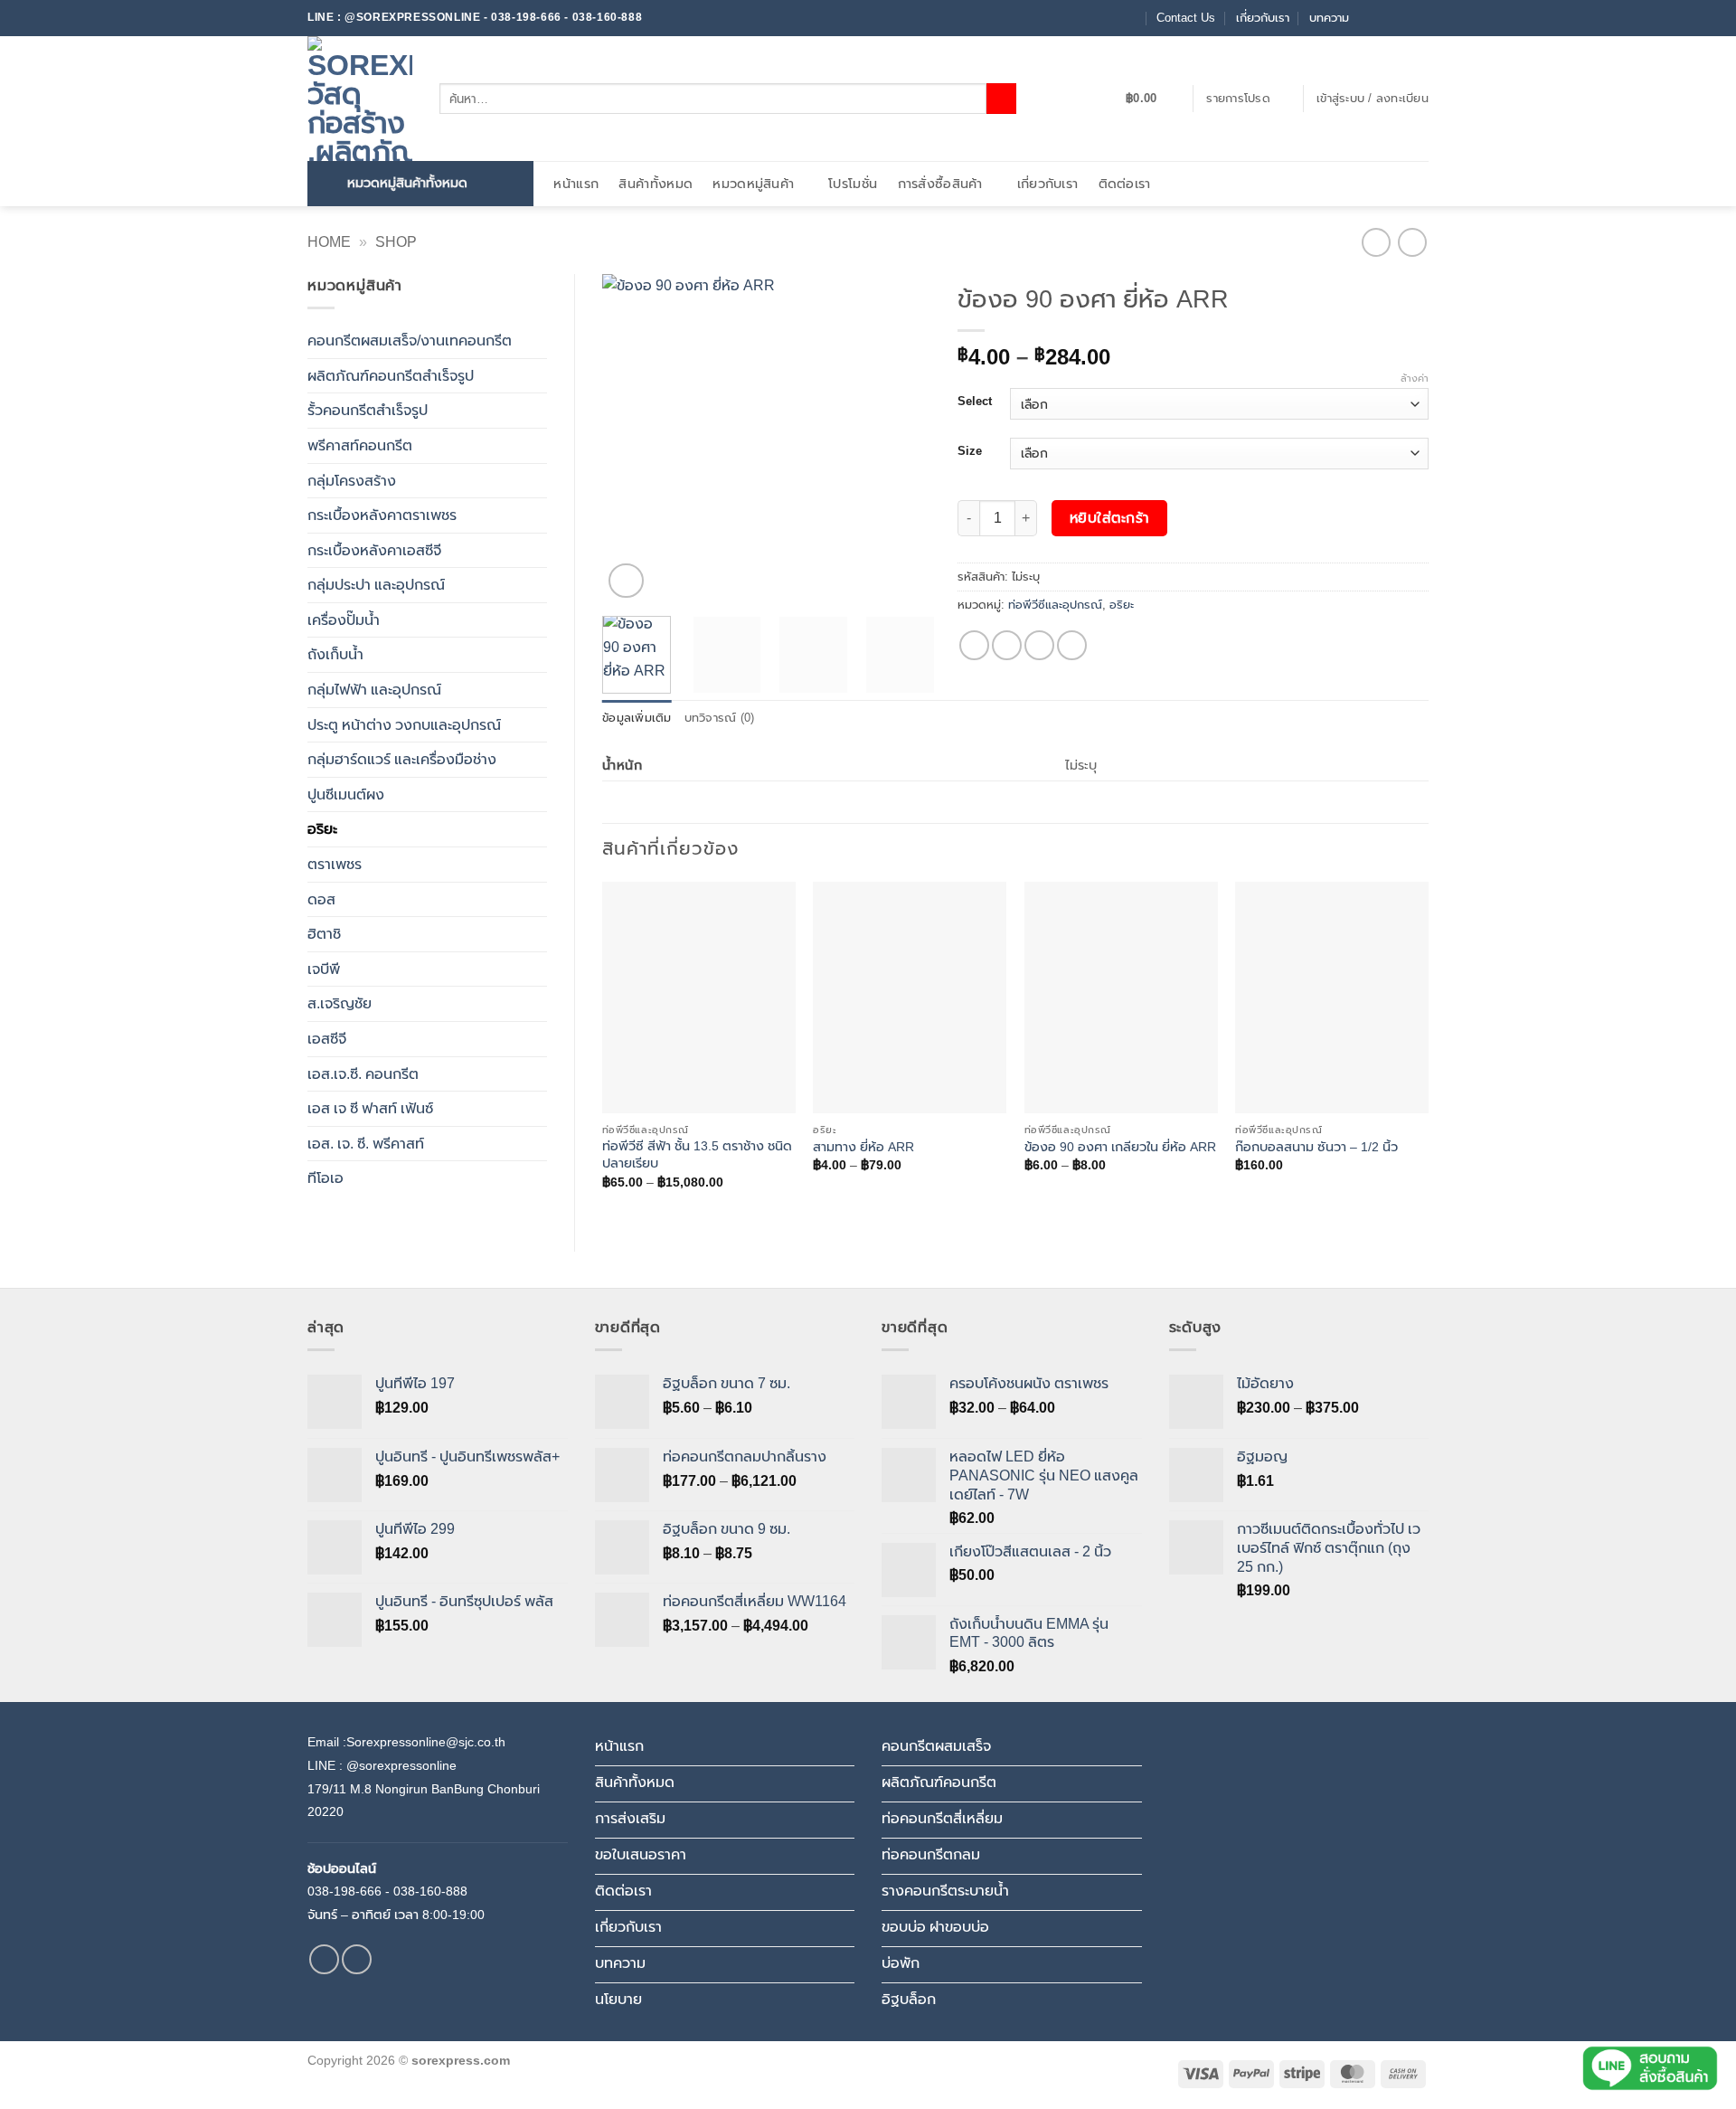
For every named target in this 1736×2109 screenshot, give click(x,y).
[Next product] (1376, 242)
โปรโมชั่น (853, 184)
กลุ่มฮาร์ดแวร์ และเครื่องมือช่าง (402, 759)
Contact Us (1186, 18)
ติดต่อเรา (1125, 184)
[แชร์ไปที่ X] (1007, 645)
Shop (396, 242)
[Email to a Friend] (1039, 645)
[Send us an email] (1385, 18)
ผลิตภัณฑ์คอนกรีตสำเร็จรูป (391, 376)
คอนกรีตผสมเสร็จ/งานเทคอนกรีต (410, 340)
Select (975, 402)
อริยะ (322, 829)
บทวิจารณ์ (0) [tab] (720, 718)
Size (970, 451)
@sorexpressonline (401, 1765)
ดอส (321, 899)
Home (329, 242)
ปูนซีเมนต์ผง (346, 794)
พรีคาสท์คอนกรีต (360, 445)
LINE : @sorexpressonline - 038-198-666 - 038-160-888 (475, 17)
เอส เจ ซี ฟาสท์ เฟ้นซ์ (370, 1108)
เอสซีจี (327, 1039)
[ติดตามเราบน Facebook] (1368, 18)
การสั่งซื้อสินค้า (940, 184)
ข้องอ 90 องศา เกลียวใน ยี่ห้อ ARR (1120, 1147)
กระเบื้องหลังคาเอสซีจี (374, 550)
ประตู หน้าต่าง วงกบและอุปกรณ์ (404, 725)
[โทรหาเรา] (1402, 18)
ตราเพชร (335, 864)
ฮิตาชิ (324, 934)
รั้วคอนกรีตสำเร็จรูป (368, 410)
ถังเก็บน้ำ (335, 654)
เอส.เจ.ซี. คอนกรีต (363, 1074)
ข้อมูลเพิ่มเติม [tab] (637, 718)
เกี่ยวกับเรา (1263, 18)
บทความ (1329, 18)
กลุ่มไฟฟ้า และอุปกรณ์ (374, 690)
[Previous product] (1412, 242)
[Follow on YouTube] (1420, 18)
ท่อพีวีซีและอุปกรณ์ (1055, 605)
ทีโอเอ (325, 1178)
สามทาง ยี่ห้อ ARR (863, 1147)
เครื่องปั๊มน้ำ (344, 620)
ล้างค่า (1415, 378)
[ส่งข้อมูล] (1001, 99)
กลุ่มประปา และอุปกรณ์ (376, 585)
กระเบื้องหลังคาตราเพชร (382, 515)
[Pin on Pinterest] (1072, 645)
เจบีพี (324, 969)
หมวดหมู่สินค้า (753, 184)
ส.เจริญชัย (340, 1003)
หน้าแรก (576, 184)
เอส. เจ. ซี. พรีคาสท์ (366, 1144)
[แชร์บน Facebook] (974, 645)
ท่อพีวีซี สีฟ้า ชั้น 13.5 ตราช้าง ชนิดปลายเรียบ (697, 1154)
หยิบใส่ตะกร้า (1110, 518)
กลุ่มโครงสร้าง (352, 481)
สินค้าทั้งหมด (656, 184)
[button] (1152, 99)
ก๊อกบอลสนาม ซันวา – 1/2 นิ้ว (1316, 1147)
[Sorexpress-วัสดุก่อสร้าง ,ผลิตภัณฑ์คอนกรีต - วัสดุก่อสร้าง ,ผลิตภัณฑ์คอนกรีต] (360, 99)
